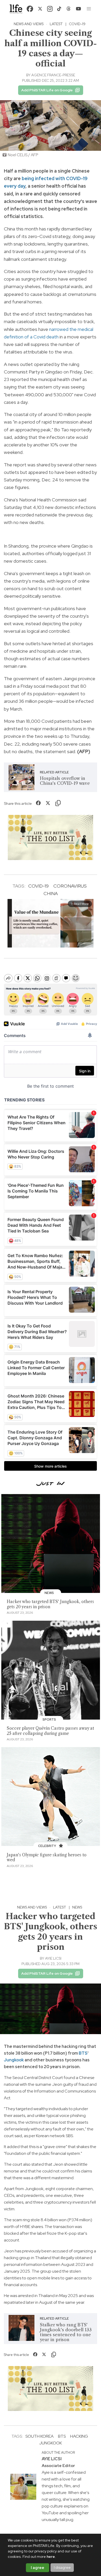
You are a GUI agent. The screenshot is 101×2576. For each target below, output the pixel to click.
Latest (56, 24)
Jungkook (14, 2060)
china (51, 893)
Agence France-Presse (53, 75)
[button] (89, 9)
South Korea (39, 2436)
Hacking (79, 2436)
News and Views (29, 24)
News (77, 1907)
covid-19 (38, 886)
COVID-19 (77, 24)
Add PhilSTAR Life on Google (47, 90)
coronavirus (70, 886)
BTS (83, 2053)
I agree (38, 2568)
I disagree (62, 2567)
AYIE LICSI (53, 1958)
